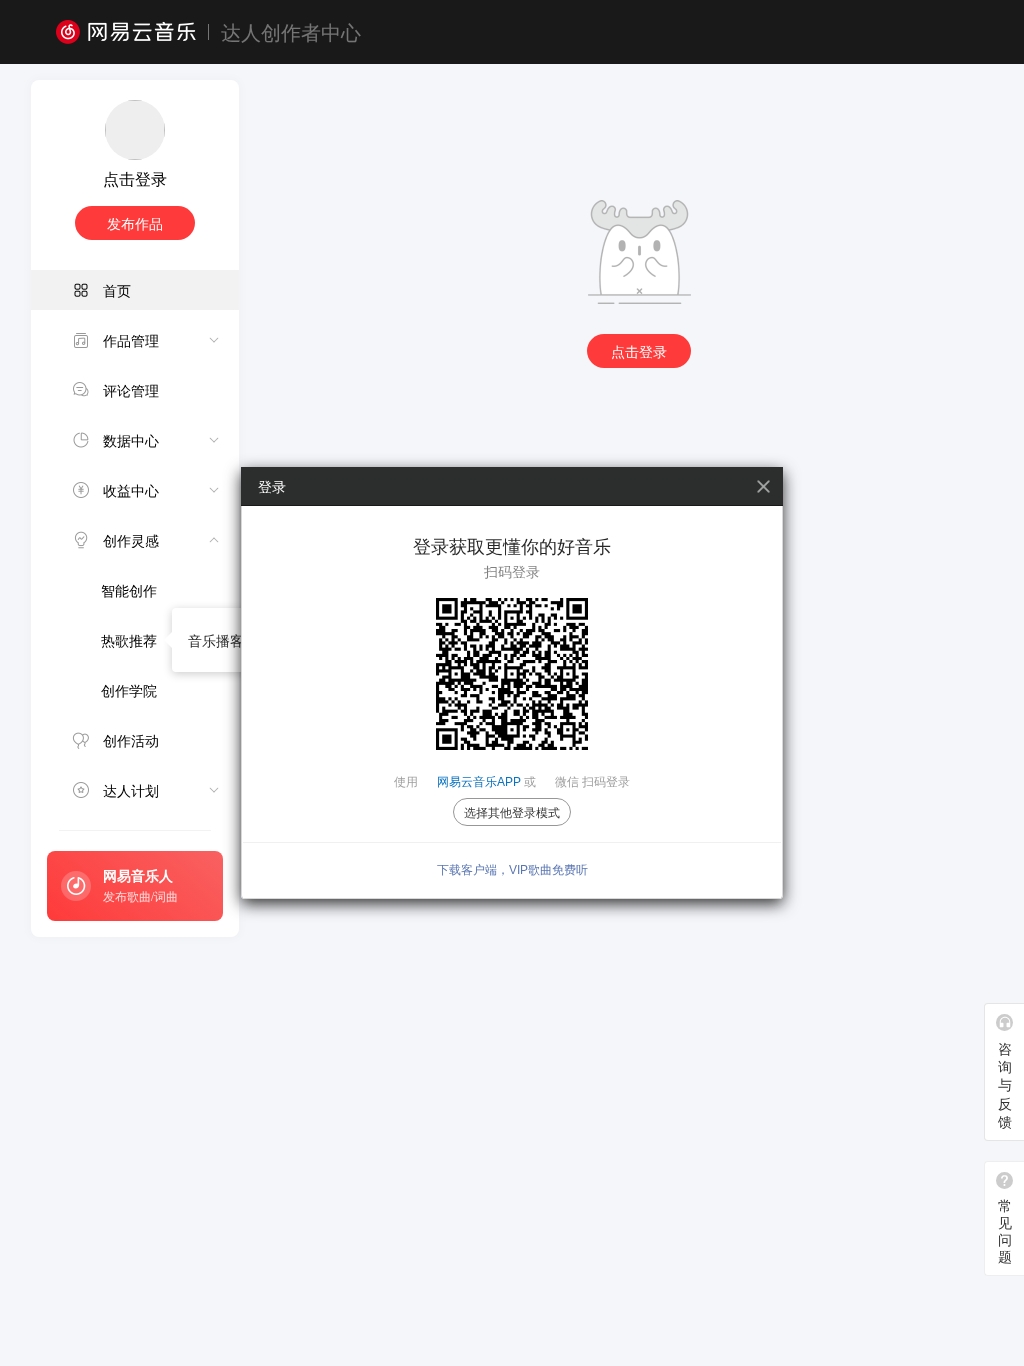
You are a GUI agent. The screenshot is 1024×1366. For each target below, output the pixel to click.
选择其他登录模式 (512, 813)
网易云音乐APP (479, 782)
